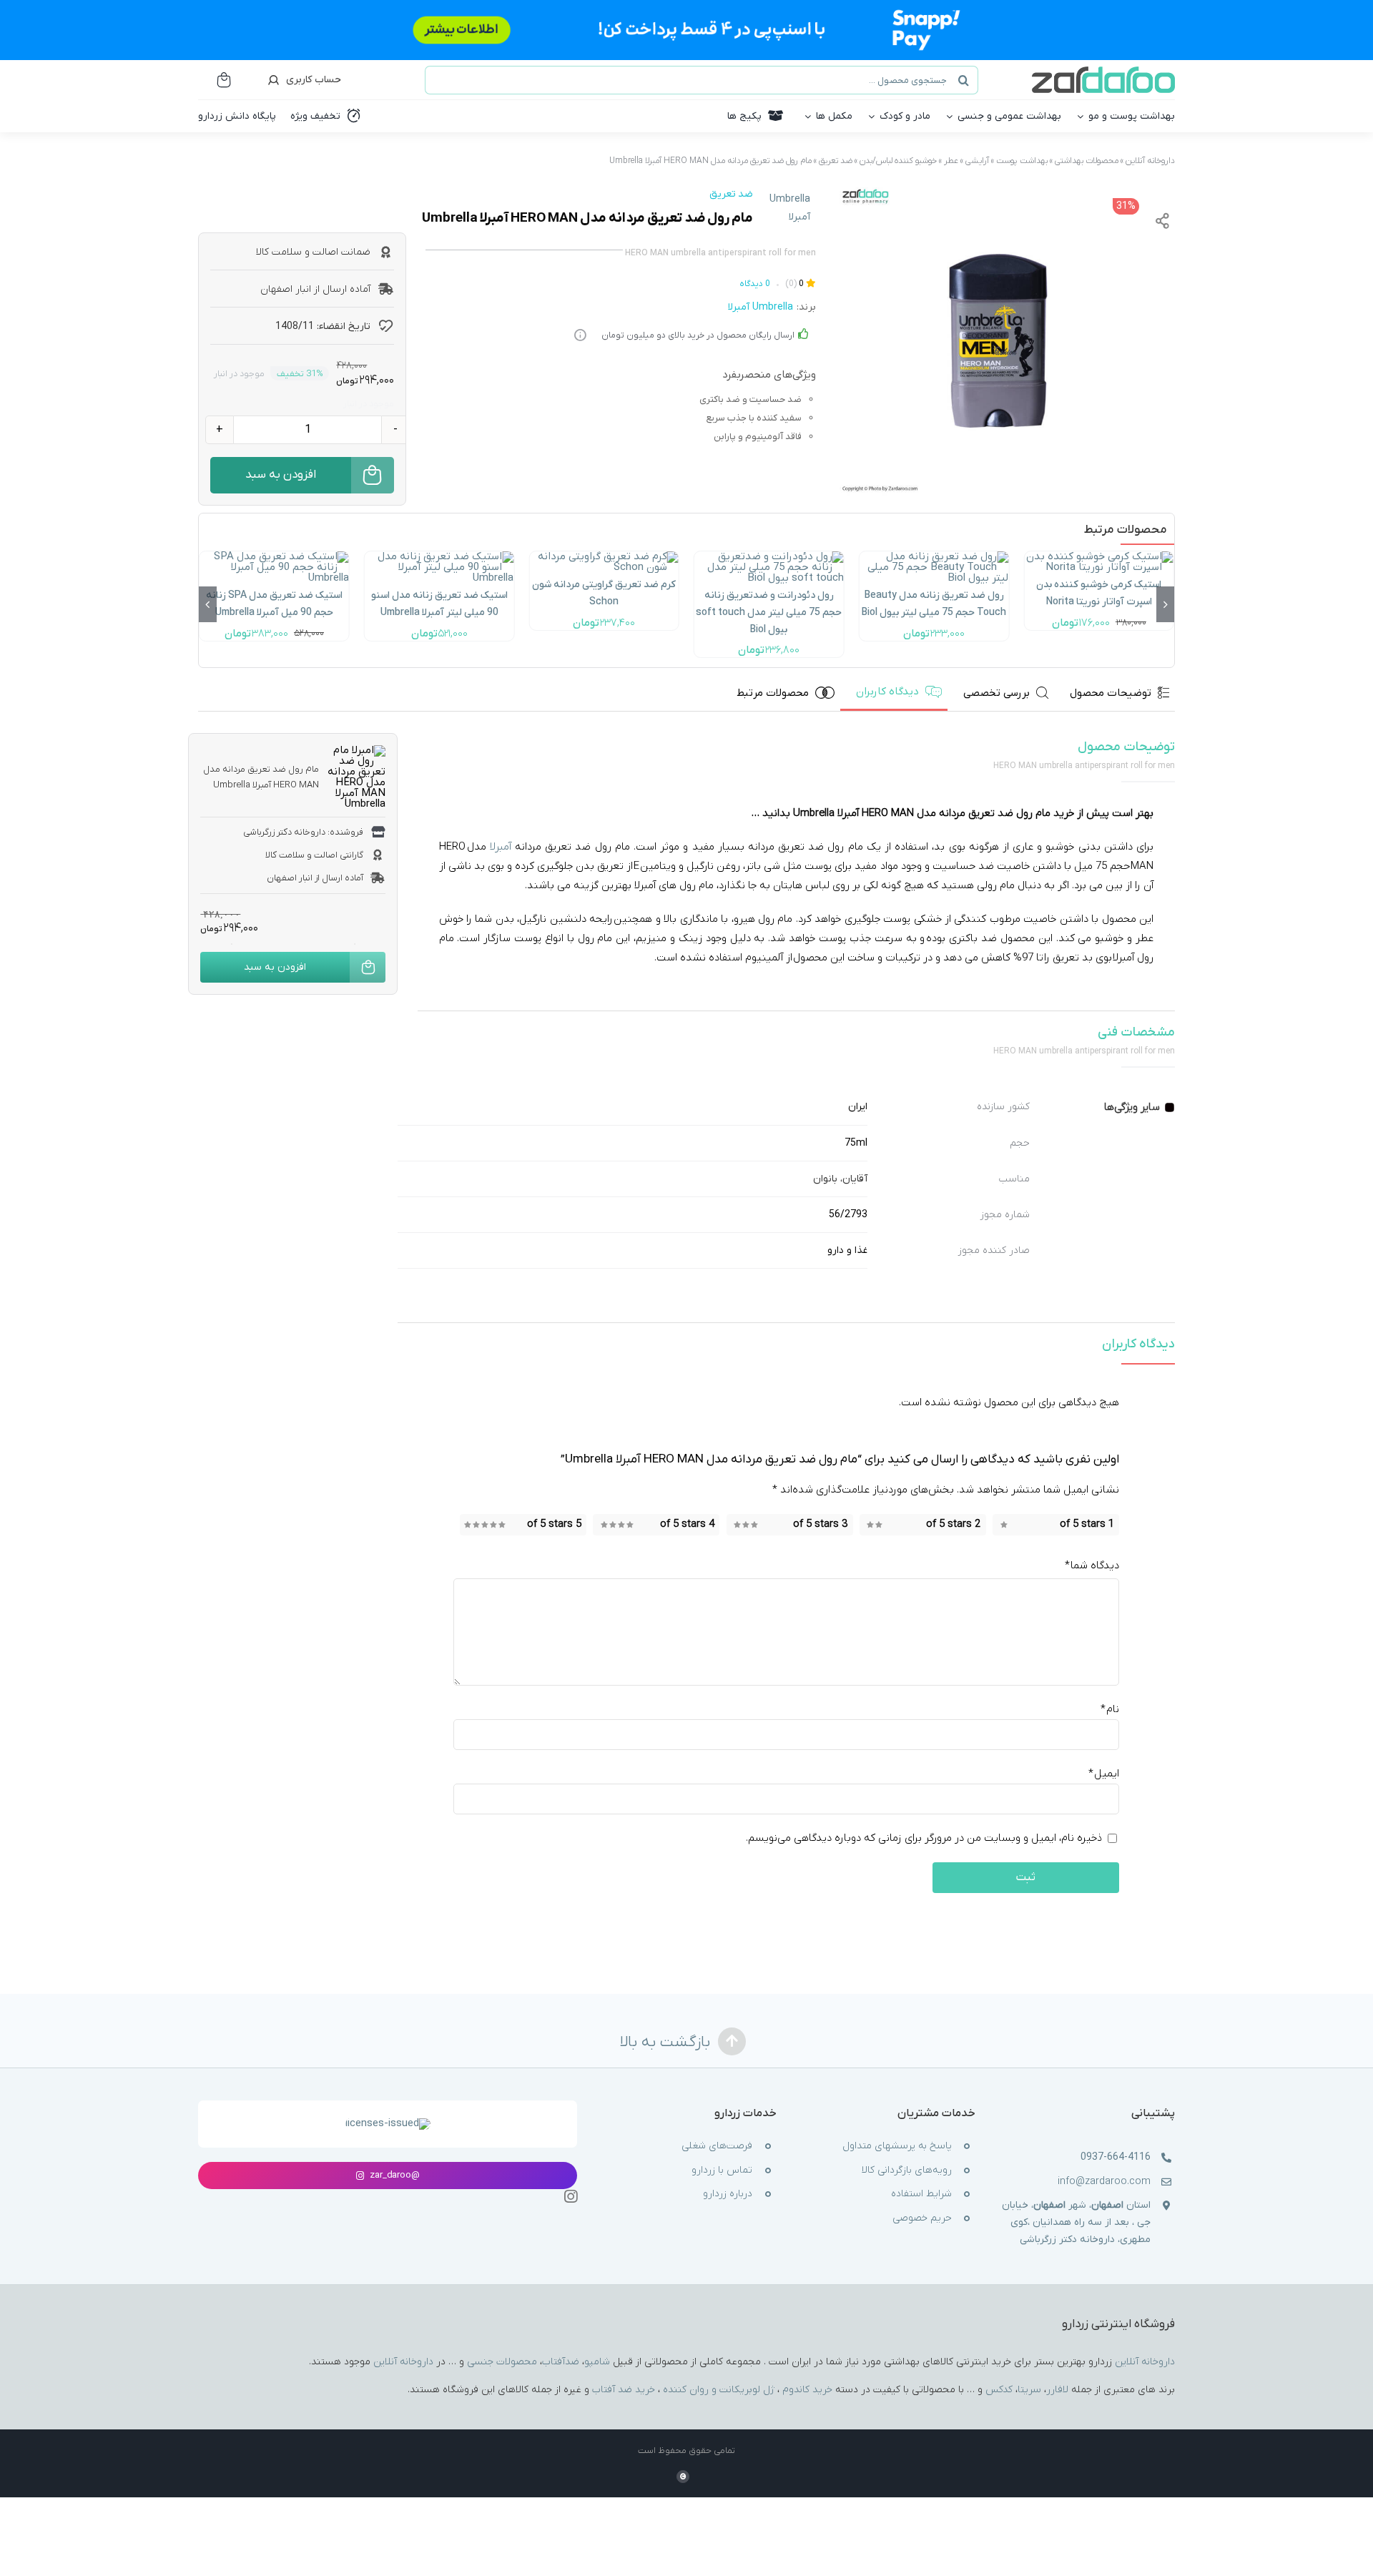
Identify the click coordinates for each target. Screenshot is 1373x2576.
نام (1110, 1709)
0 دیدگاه (755, 284)
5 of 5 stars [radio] (554, 1525)
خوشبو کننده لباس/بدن (898, 161)
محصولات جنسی (502, 2361)
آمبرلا (501, 847)
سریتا (1029, 2389)
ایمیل (1104, 1774)
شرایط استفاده (921, 2194)
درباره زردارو (728, 2194)
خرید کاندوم (807, 2389)
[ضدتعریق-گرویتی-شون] (604, 556)
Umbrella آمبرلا (790, 208)
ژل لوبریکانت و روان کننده (719, 2389)
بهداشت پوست (1022, 161)
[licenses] (388, 2123)
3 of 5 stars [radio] (820, 1525)
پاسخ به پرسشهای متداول (897, 2146)
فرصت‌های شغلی (717, 2146)
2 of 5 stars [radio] (953, 1525)
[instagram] (571, 2197)
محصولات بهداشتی (1087, 161)
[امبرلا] (993, 341)
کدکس (999, 2389)
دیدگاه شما (1092, 1566)
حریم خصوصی (922, 2218)
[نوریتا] (1099, 556)
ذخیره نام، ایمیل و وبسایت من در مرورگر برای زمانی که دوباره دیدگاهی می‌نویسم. (924, 1838)
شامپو (597, 2361)
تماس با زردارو (722, 2170)
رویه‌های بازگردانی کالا (907, 2170)
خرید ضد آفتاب (624, 2389)
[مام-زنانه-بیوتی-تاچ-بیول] (934, 556)
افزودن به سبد (281, 475)
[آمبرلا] (439, 556)
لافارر (1057, 2389)
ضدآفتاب (561, 2361)
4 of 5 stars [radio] (687, 1525)
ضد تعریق (836, 161)
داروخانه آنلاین (1150, 161)
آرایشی (977, 161)
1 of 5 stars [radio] (1087, 1525)
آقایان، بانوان (840, 1179)
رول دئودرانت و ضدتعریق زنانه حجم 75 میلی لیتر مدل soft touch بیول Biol (769, 613)
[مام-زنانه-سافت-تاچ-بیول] (769, 556)
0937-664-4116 (1116, 2157)
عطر (951, 161)
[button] (1165, 604)
